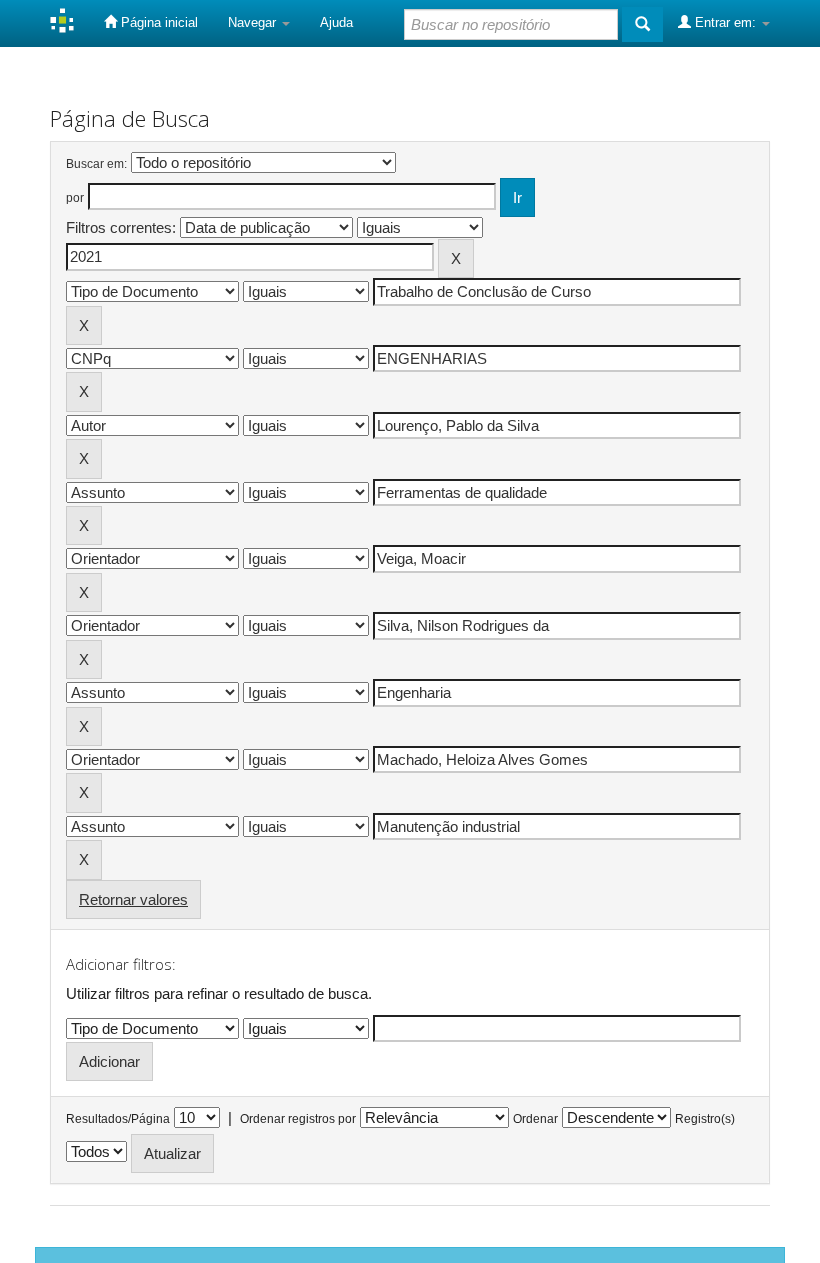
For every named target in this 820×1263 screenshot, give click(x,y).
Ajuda (336, 22)
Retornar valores (133, 899)
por (75, 198)
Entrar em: (725, 22)
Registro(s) (705, 1119)
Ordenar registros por (298, 1119)
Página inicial (157, 22)
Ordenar (535, 1119)
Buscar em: (96, 164)
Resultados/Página (118, 1119)
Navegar (254, 22)
